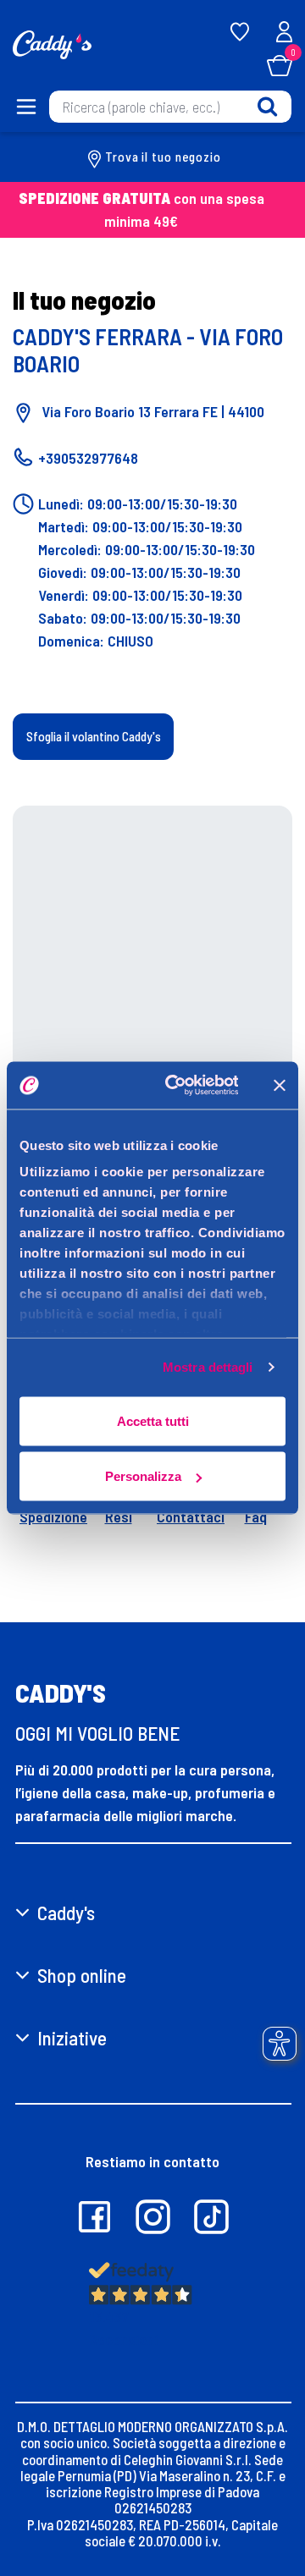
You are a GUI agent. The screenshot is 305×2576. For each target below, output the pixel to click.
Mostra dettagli (208, 1367)
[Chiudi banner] (280, 1085)
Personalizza (143, 1476)
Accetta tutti (153, 1420)
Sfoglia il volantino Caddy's (94, 736)
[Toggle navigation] (24, 107)
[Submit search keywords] (267, 106)
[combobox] (170, 107)
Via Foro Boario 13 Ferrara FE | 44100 (151, 411)
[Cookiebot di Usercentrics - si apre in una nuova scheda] (176, 1086)
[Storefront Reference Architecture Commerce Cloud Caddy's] (52, 43)
